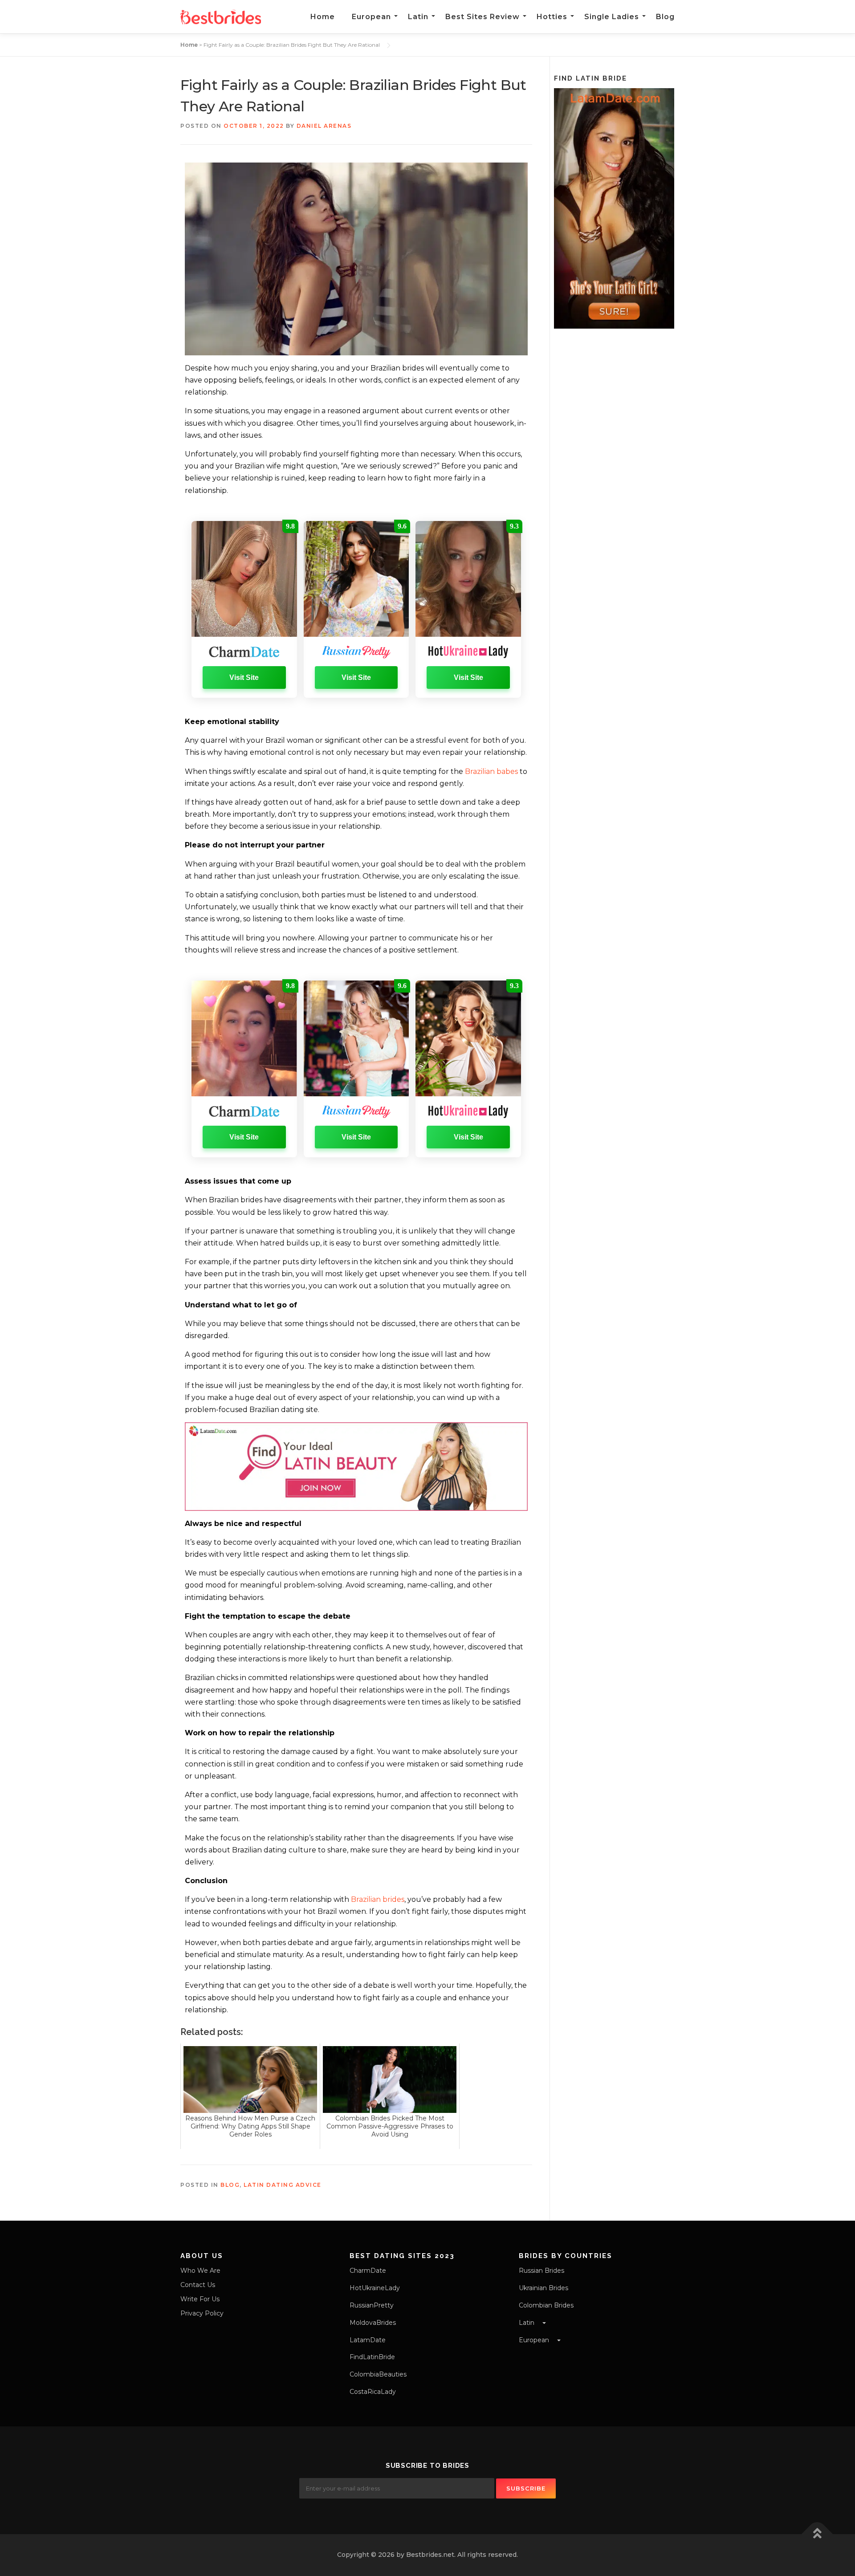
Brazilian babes (492, 771)
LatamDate (368, 2340)
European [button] (535, 2340)
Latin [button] (527, 2323)
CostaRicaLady (373, 2392)
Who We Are (200, 2271)
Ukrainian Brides (544, 2288)
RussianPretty (372, 2305)
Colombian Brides (546, 2305)
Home (323, 17)
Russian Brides (541, 2271)
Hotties (552, 17)
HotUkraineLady (375, 2288)
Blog (665, 17)
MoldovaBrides (373, 2323)
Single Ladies (612, 17)
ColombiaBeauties (378, 2374)
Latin (418, 17)
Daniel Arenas (324, 126)
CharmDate (368, 2271)
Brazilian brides (378, 1899)
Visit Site (244, 678)
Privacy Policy (202, 2313)
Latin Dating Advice (283, 2185)
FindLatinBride (372, 2357)
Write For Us (200, 2299)
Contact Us (198, 2285)
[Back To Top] (817, 2534)
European (371, 17)
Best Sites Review (482, 17)
